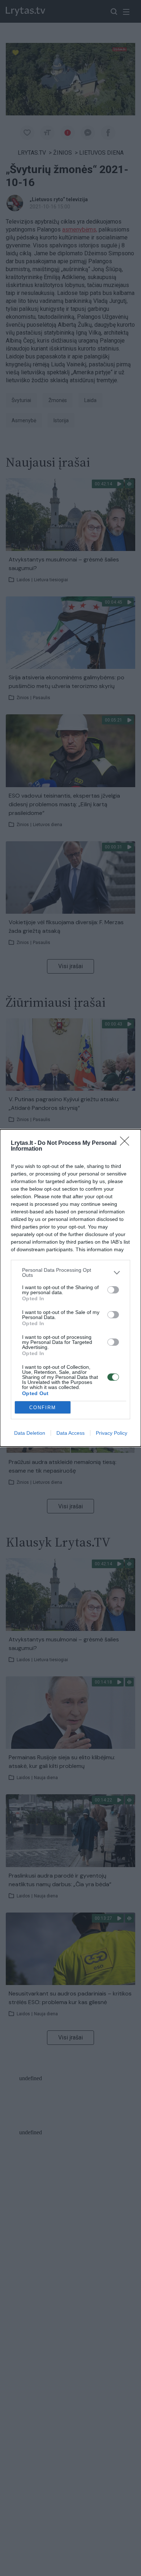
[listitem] (70, 1272)
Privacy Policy (112, 1433)
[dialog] (70, 1288)
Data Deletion (30, 1433)
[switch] (113, 1290)
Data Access (70, 1433)
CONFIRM (43, 1408)
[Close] (127, 1143)
